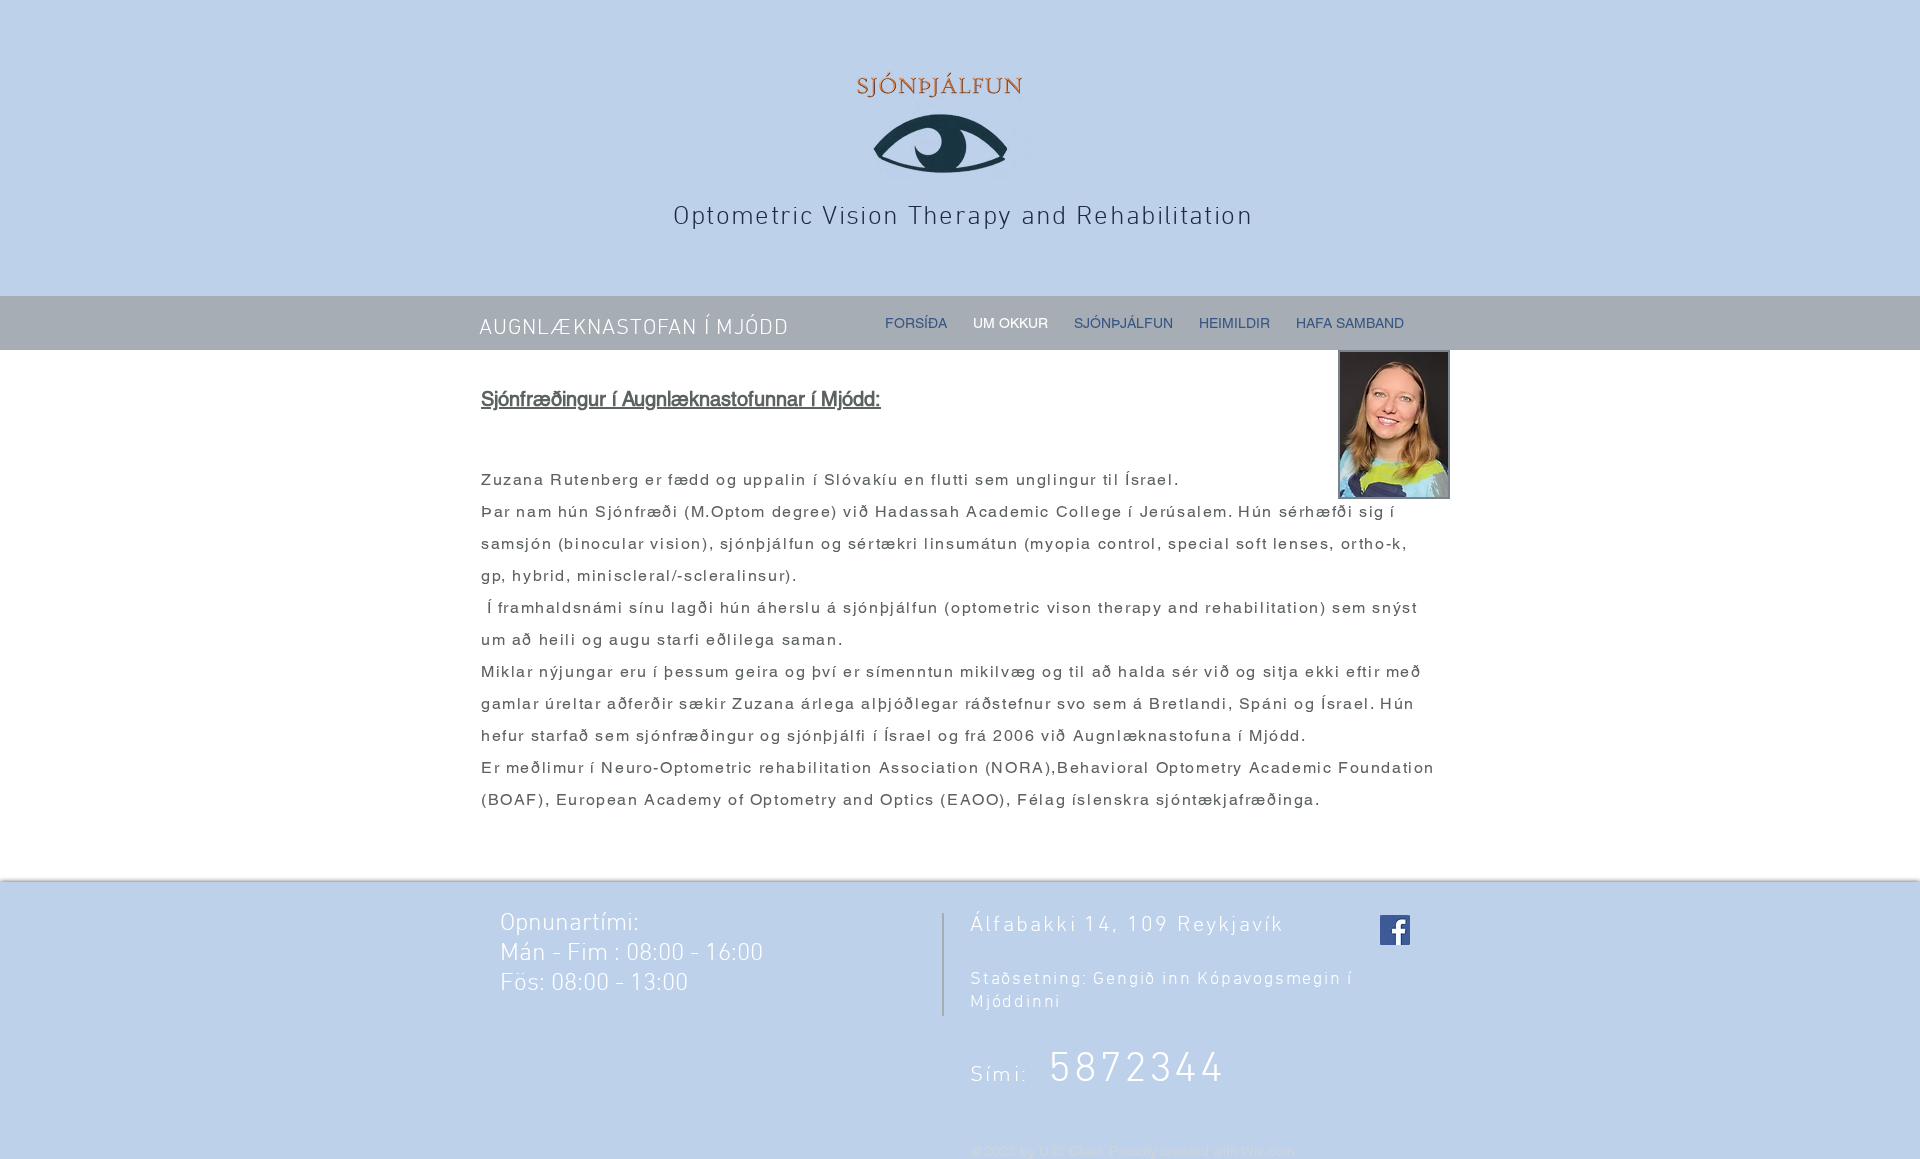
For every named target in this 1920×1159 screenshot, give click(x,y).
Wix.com (1268, 1151)
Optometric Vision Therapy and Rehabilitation (962, 217)
